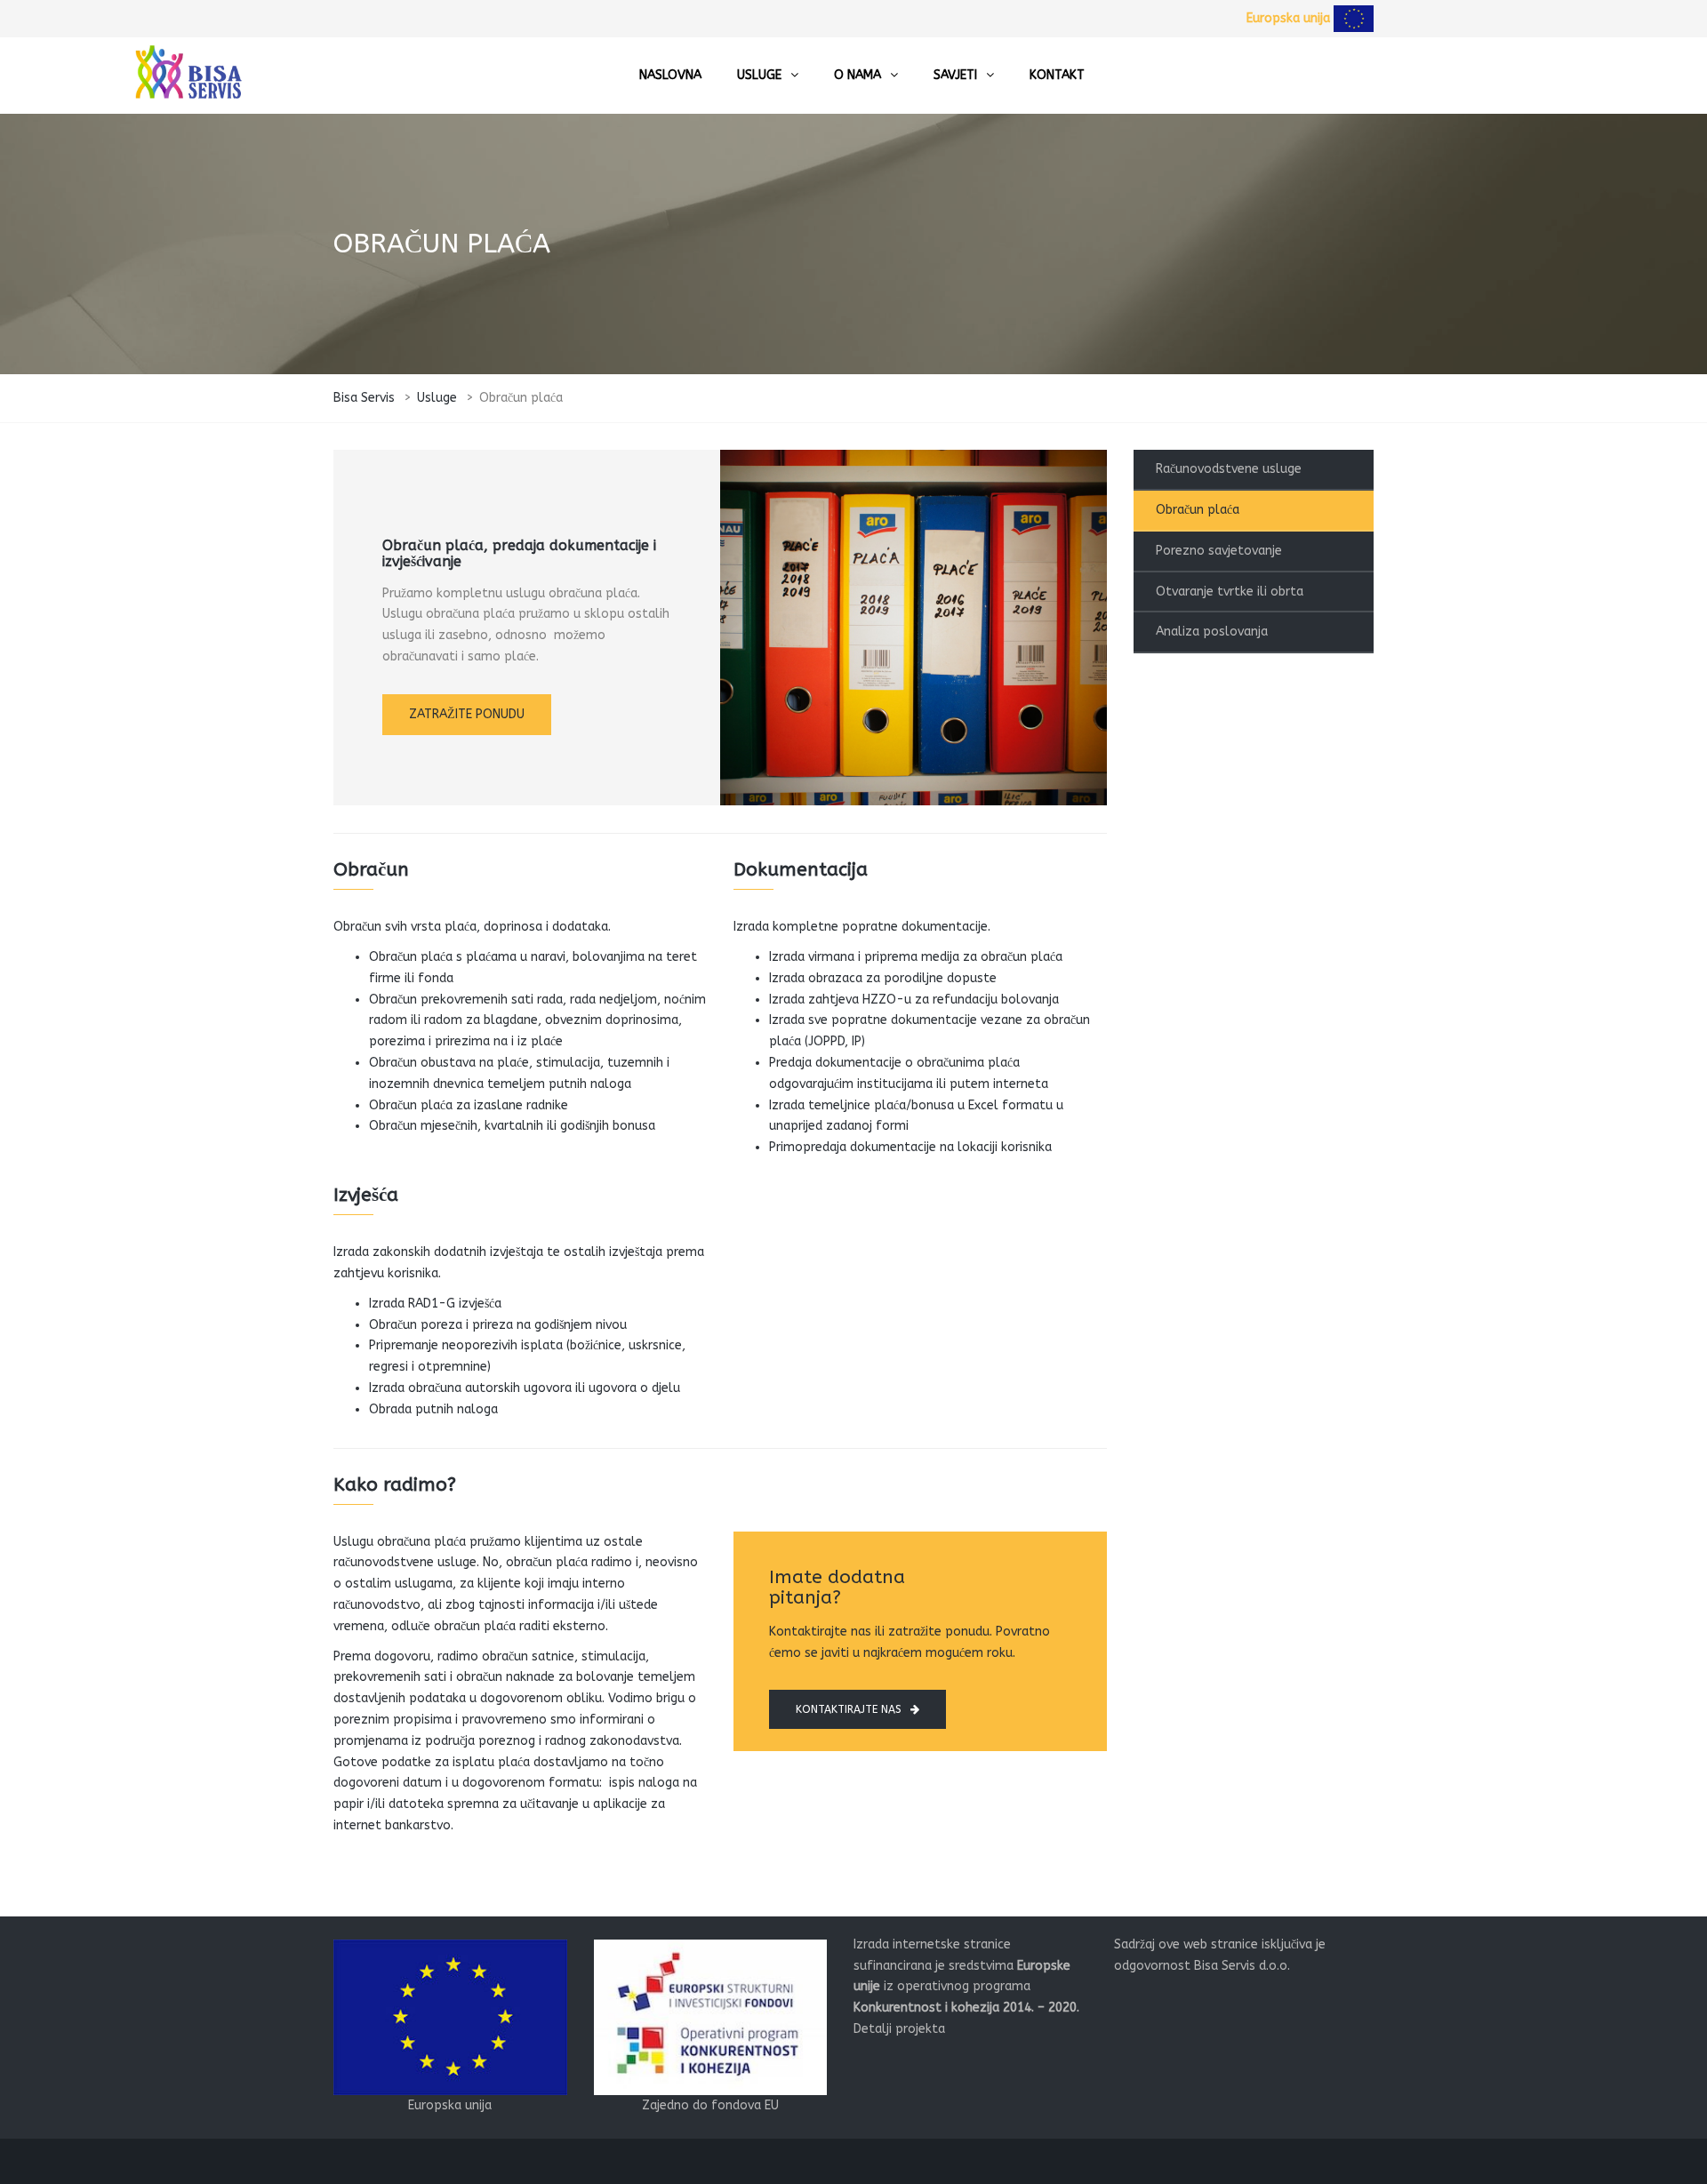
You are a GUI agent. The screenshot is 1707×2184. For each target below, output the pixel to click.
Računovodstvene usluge (1229, 469)
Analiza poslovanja (1212, 632)
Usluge (759, 75)
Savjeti (955, 75)
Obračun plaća (1198, 510)
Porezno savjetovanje (1219, 551)
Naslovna (670, 75)
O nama (858, 75)
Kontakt (1057, 75)
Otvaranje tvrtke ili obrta (1230, 592)
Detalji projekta (899, 2029)
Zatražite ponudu (467, 714)
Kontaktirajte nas (849, 1709)
